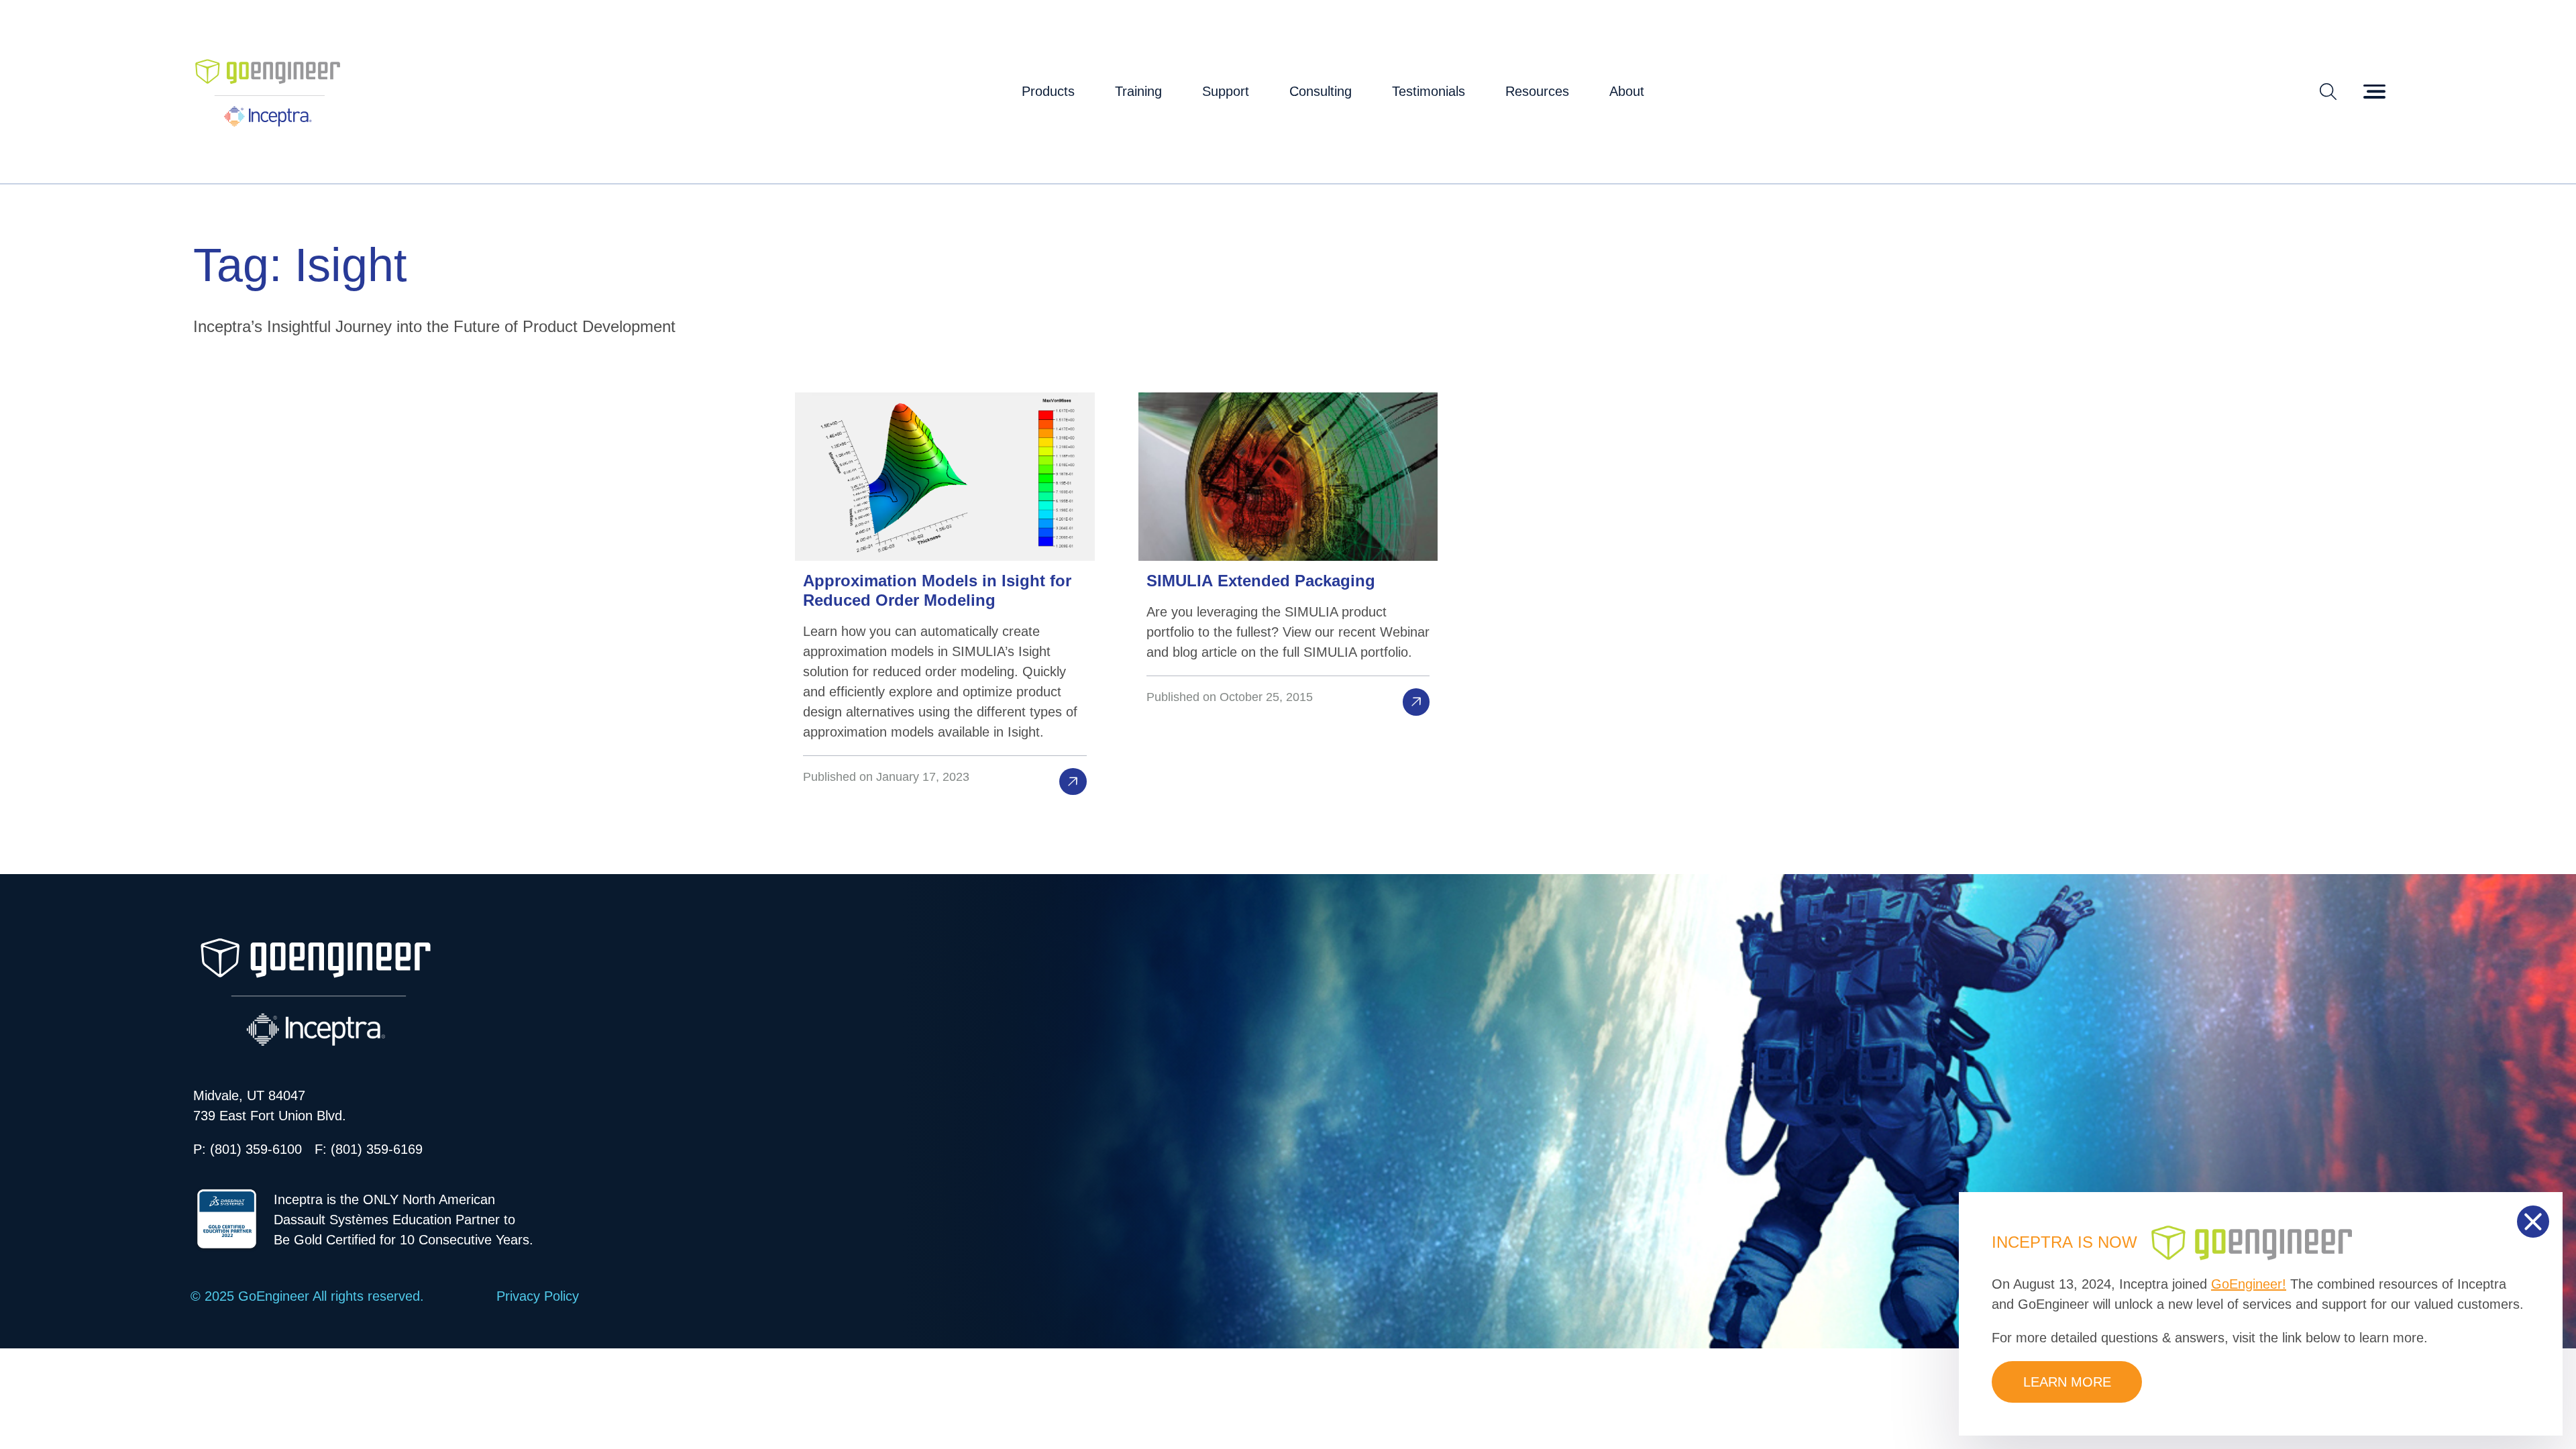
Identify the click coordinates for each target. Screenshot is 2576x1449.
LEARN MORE (2067, 1382)
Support (1226, 91)
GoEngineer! (2249, 1284)
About (1627, 91)
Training (1138, 91)
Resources (1537, 91)
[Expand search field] (2328, 91)
